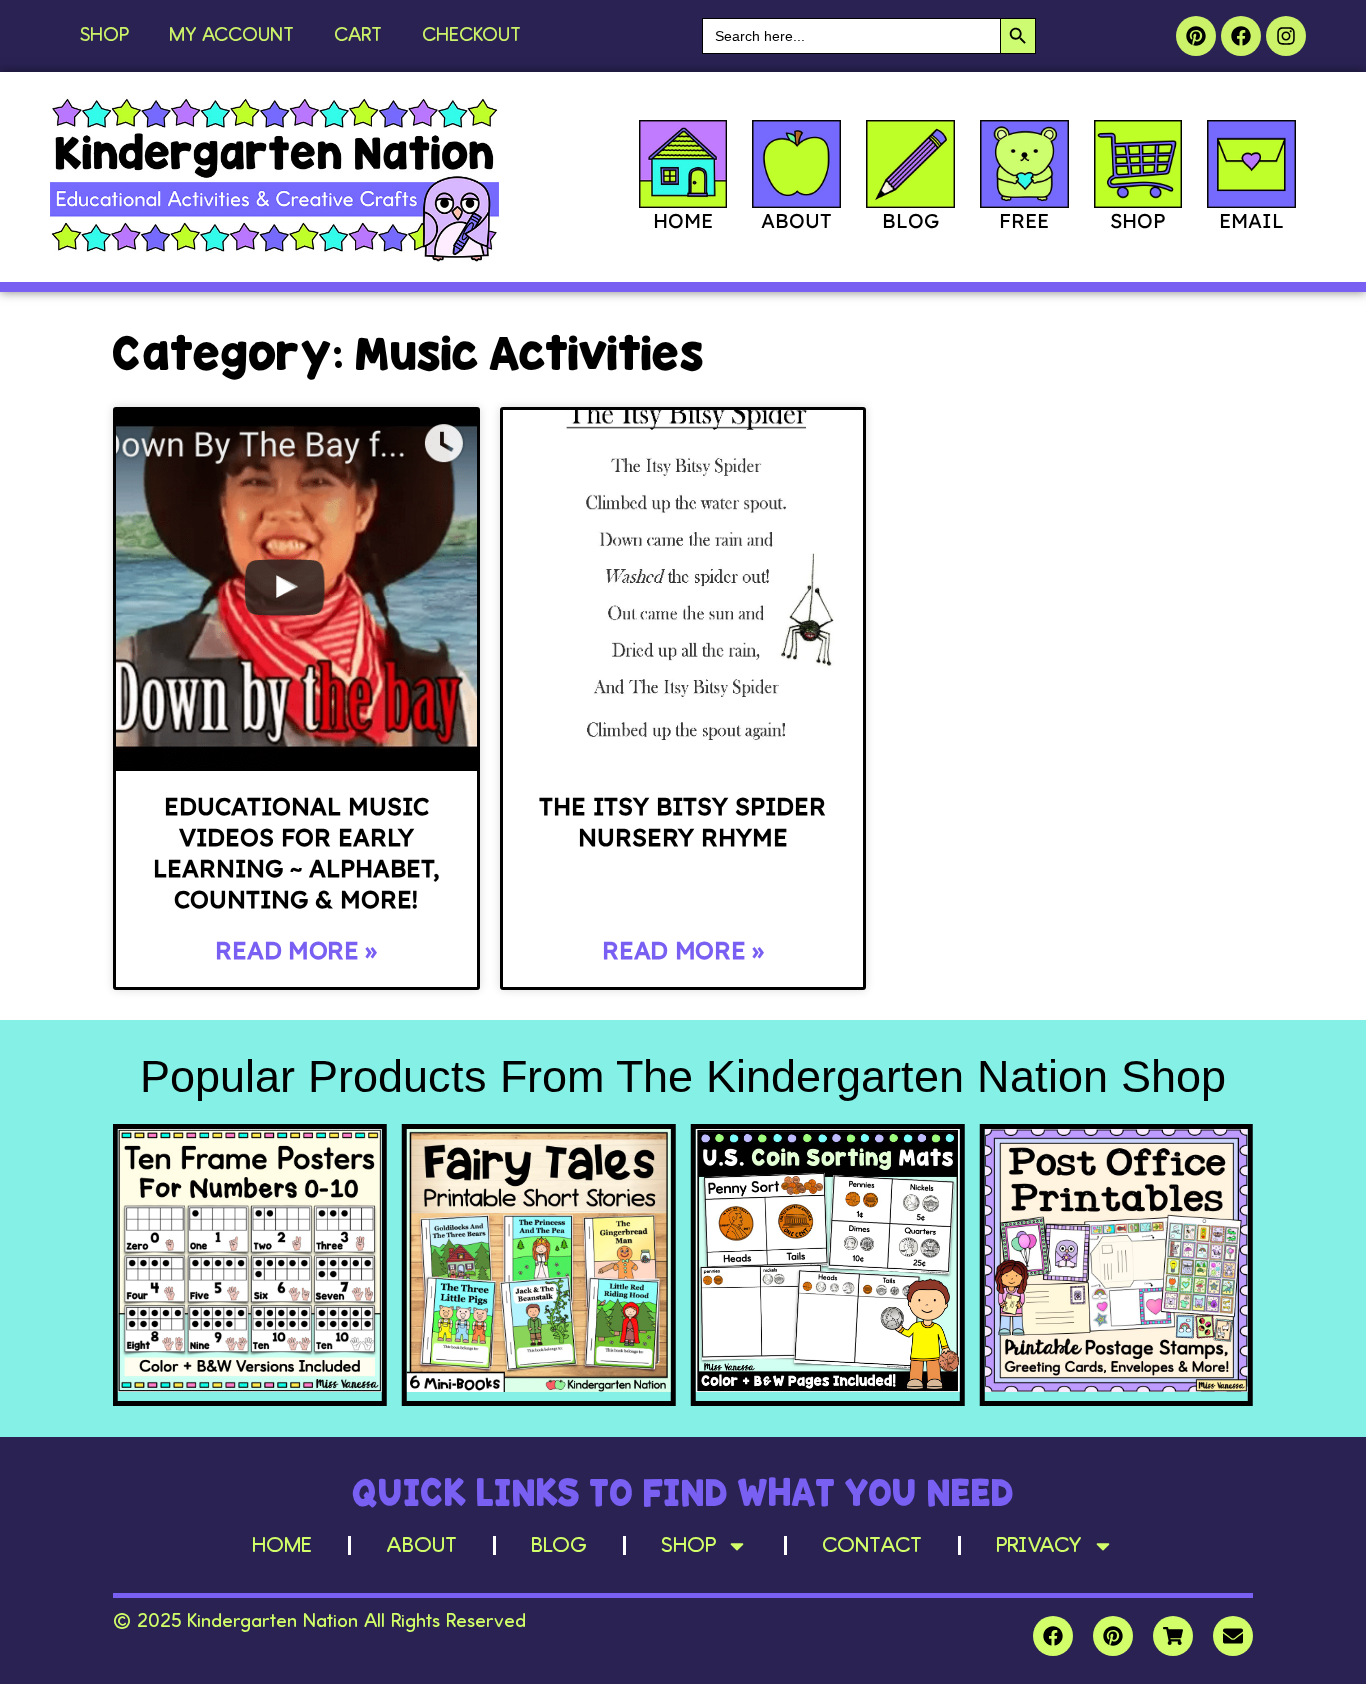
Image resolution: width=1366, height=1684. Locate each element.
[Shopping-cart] (1173, 1636)
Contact (872, 1546)
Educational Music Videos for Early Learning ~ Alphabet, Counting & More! (296, 853)
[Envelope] (1233, 1636)
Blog (559, 1546)
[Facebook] (1241, 36)
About (421, 1546)
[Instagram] (1286, 36)
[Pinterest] (1196, 36)
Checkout (471, 36)
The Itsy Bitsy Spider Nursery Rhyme (682, 821)
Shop (104, 36)
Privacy (1039, 1546)
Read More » (296, 950)
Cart (358, 36)
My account (231, 36)
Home (282, 1546)
